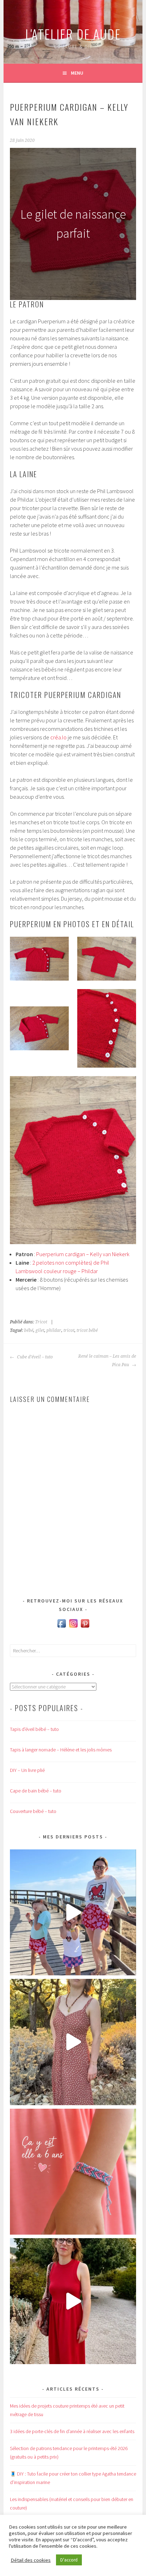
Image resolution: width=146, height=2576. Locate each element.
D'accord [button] (69, 2560)
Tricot (41, 1322)
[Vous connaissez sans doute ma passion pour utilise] (73, 1912)
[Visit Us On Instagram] (73, 1627)
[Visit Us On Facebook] (61, 1627)
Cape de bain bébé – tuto (36, 1791)
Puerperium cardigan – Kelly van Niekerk (83, 1254)
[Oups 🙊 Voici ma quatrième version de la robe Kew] (73, 2042)
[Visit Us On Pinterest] (85, 1627)
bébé (29, 1330)
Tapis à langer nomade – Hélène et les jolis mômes (61, 1750)
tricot (69, 1330)
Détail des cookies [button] (31, 2560)
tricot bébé (87, 1330)
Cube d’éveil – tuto (34, 1357)
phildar (54, 1330)
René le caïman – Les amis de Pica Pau (107, 1361)
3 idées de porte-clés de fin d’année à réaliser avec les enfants (72, 2431)
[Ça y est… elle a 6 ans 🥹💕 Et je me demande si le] (73, 2172)
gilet (40, 1330)
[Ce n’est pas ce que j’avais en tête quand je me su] (73, 2301)
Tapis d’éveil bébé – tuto (34, 1729)
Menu (77, 73)
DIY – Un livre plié (27, 1770)
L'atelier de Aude (73, 34)
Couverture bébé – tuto (33, 1811)
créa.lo (58, 737)
